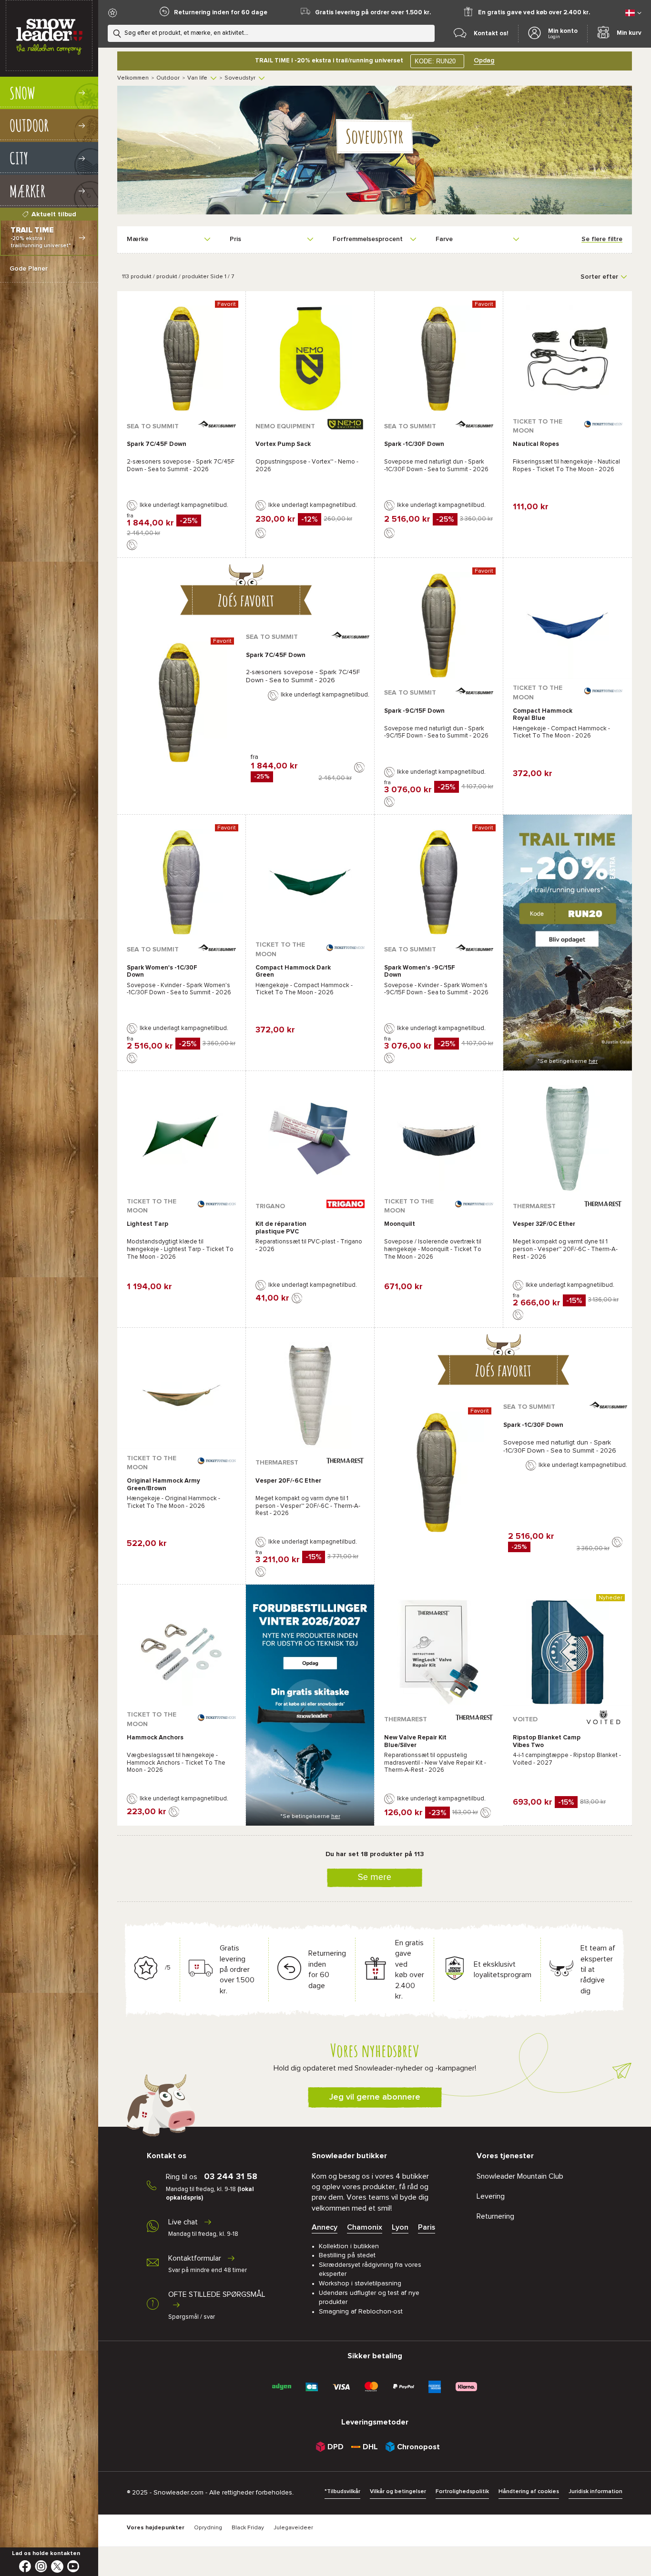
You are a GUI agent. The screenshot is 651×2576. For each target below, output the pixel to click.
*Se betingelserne (568, 1061)
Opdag (484, 61)
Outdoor (168, 78)
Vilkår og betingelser (398, 2492)
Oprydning (208, 2528)
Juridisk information (595, 2492)
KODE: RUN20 (435, 61)
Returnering (495, 2216)
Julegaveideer (293, 2528)
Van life (197, 78)
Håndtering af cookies (529, 2492)
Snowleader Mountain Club (520, 2176)
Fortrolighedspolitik (462, 2492)
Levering (491, 2196)
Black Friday (248, 2528)
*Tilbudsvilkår (342, 2492)
